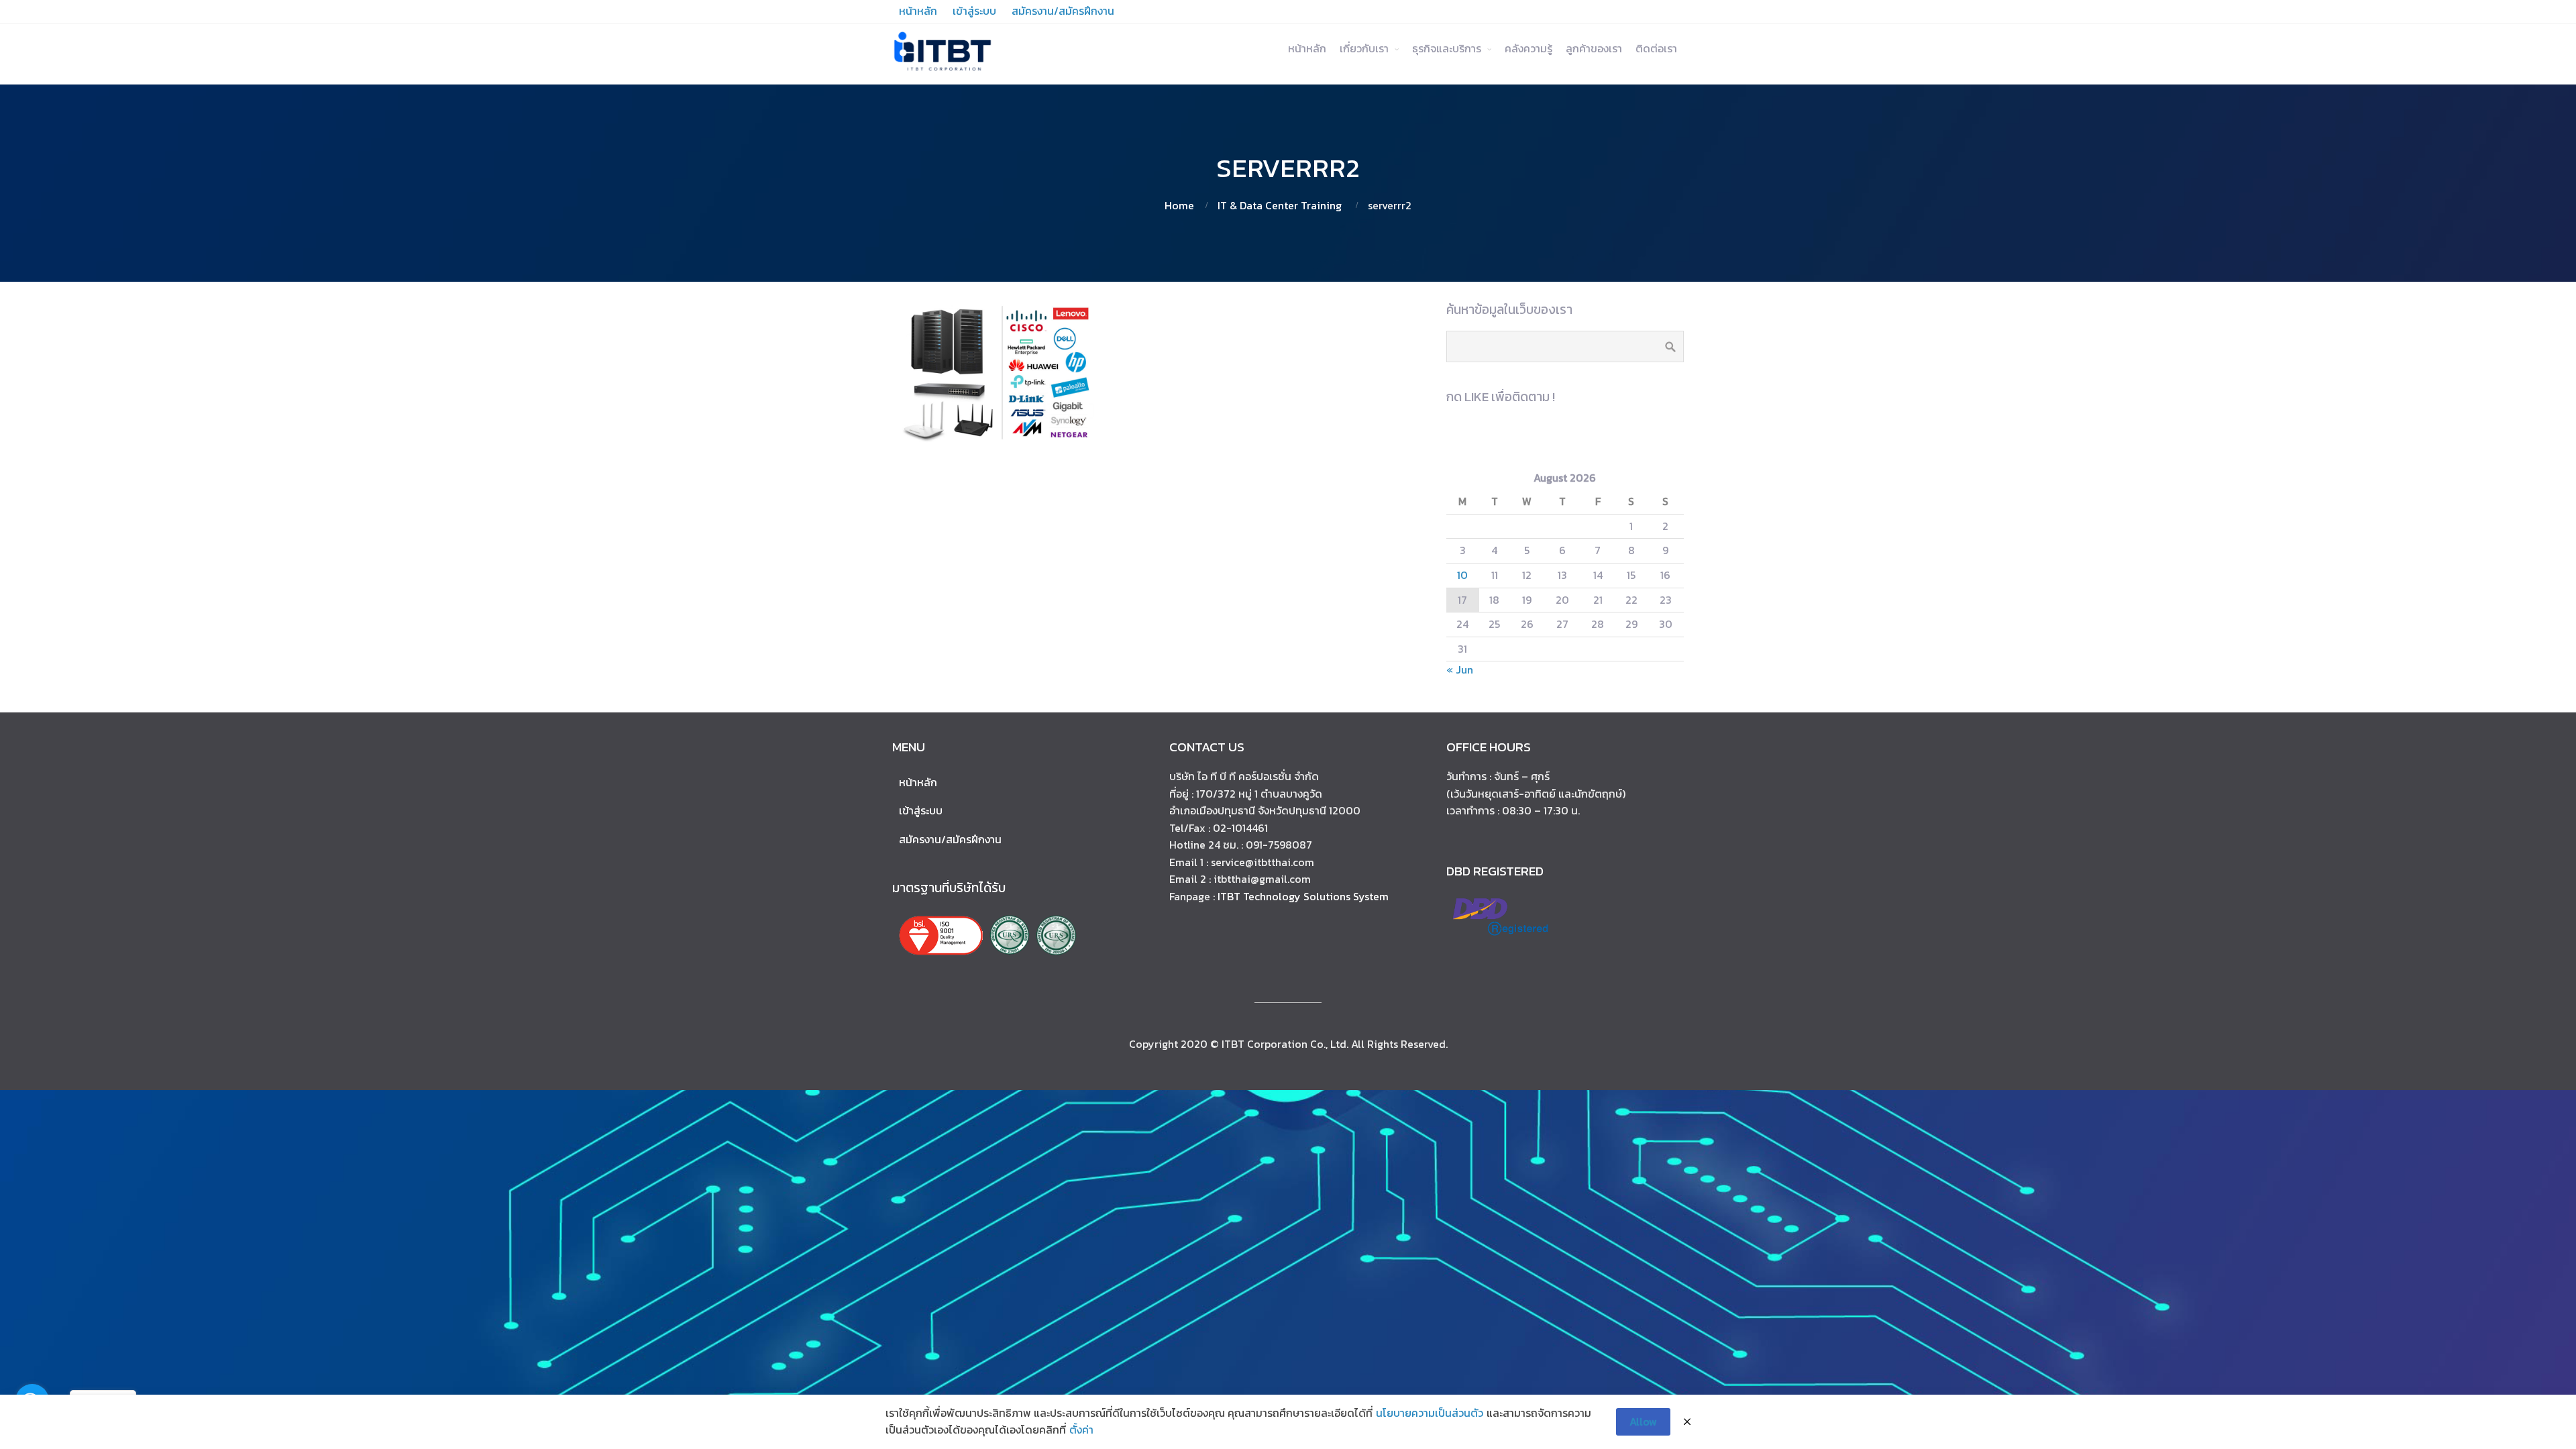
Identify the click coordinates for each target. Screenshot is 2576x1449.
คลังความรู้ (1528, 48)
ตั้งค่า (1081, 1430)
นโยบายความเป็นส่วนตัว (1430, 1413)
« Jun (1460, 669)
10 (1462, 575)
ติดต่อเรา (1656, 48)
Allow (1643, 1421)
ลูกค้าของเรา (1594, 48)
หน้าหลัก (1307, 48)
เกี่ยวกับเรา (1364, 48)
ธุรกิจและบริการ (1447, 48)
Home (1179, 205)
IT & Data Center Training (1280, 205)
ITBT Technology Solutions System (1303, 896)
